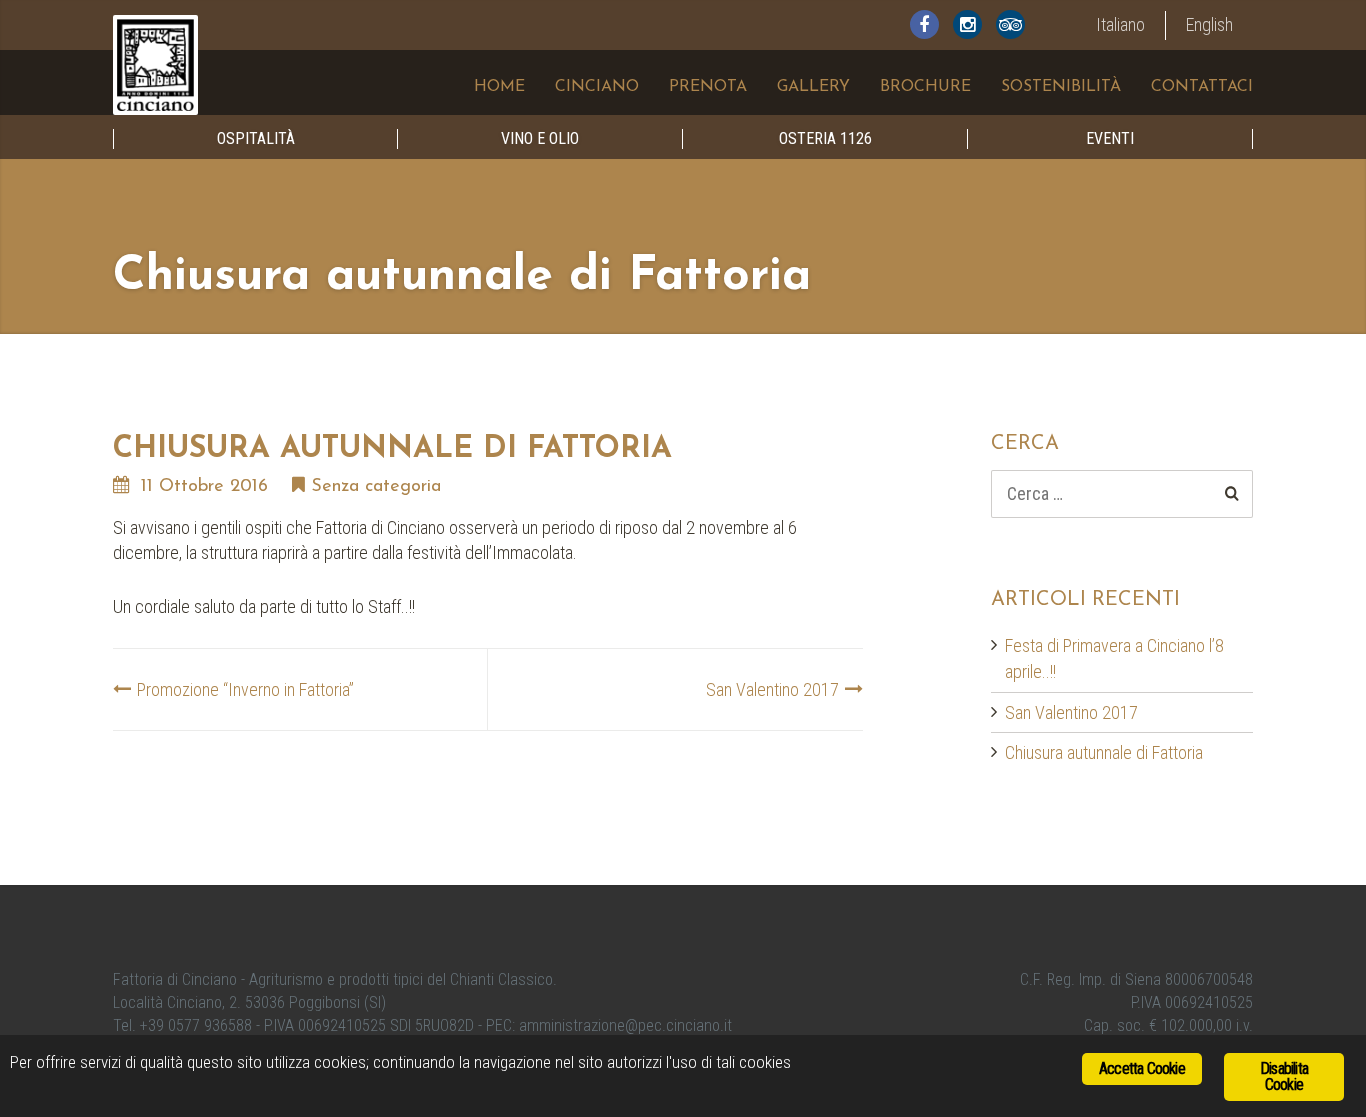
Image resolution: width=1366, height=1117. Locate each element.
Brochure (925, 87)
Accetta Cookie (1142, 1068)
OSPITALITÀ (256, 138)
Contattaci (1202, 87)
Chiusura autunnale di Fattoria (1104, 752)
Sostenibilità (1061, 87)
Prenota (708, 87)
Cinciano (597, 87)
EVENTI (1110, 138)
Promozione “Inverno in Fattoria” (245, 689)
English (1209, 24)
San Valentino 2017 (772, 689)
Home (499, 87)
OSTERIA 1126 (825, 138)
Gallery (813, 87)
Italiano (1120, 24)
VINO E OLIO (540, 138)
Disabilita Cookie (1284, 1076)
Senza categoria (376, 487)
